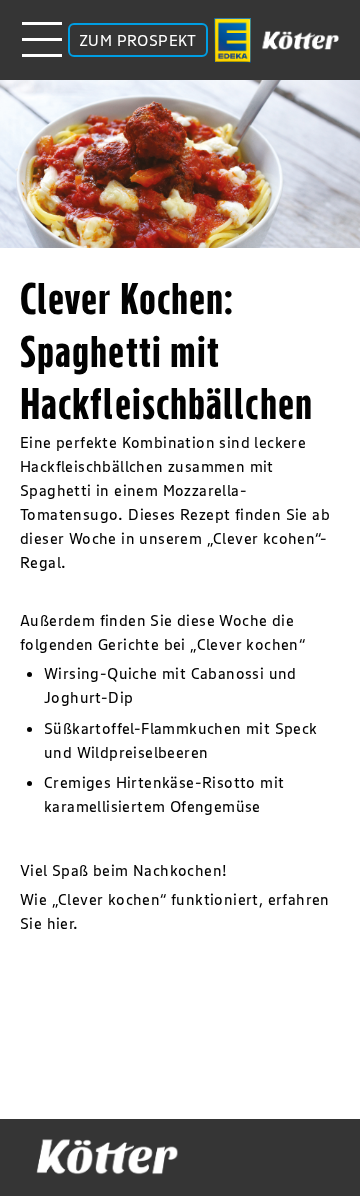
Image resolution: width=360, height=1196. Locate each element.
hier (60, 923)
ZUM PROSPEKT (138, 40)
